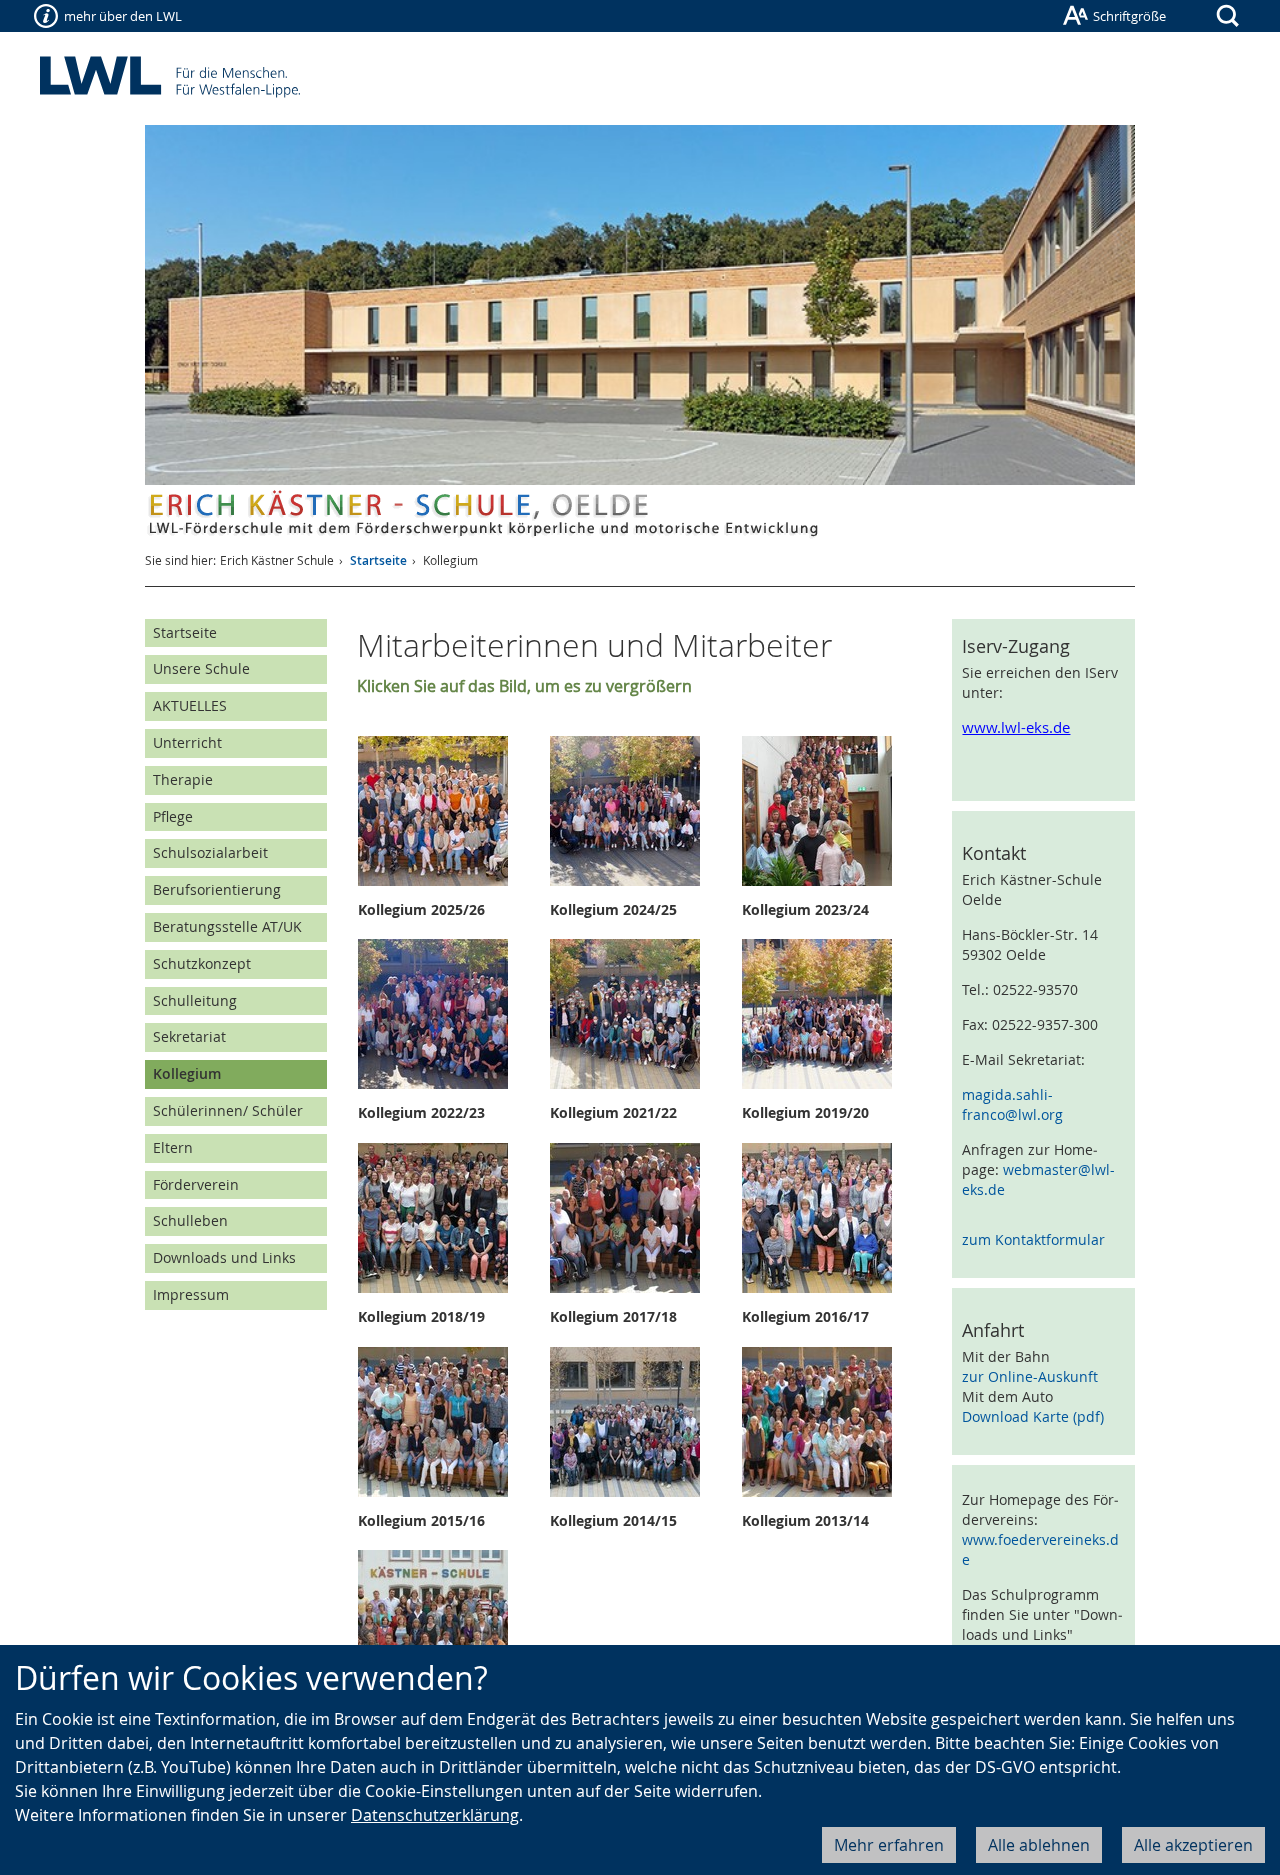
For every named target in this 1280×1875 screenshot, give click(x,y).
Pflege (173, 816)
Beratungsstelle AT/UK (227, 926)
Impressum (191, 1294)
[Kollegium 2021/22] (637, 1014)
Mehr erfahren (889, 1845)
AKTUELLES (190, 705)
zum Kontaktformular (1033, 1239)
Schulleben (190, 1220)
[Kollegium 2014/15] (637, 1422)
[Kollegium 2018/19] (445, 1218)
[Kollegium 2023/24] (829, 811)
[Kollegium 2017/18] (637, 1218)
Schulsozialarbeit (210, 852)
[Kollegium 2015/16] (445, 1422)
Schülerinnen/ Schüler (228, 1110)
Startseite (378, 560)
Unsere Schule (201, 668)
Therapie (183, 779)
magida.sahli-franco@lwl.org (1012, 1104)
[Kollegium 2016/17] (829, 1218)
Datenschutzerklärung (435, 1815)
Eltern (173, 1147)
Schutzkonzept (202, 963)
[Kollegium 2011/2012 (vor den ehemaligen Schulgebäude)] (445, 1625)
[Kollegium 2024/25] (637, 811)
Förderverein (196, 1184)
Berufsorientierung (217, 889)
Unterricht (187, 742)
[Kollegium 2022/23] (445, 1014)
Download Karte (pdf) (1033, 1416)
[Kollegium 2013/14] (829, 1422)
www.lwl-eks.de (1016, 727)
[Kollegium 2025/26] (445, 811)
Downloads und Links (224, 1257)
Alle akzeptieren (1193, 1845)
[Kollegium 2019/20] (829, 1014)
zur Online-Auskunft (1030, 1376)
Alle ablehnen (1039, 1845)
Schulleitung (195, 1000)
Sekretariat (189, 1036)
